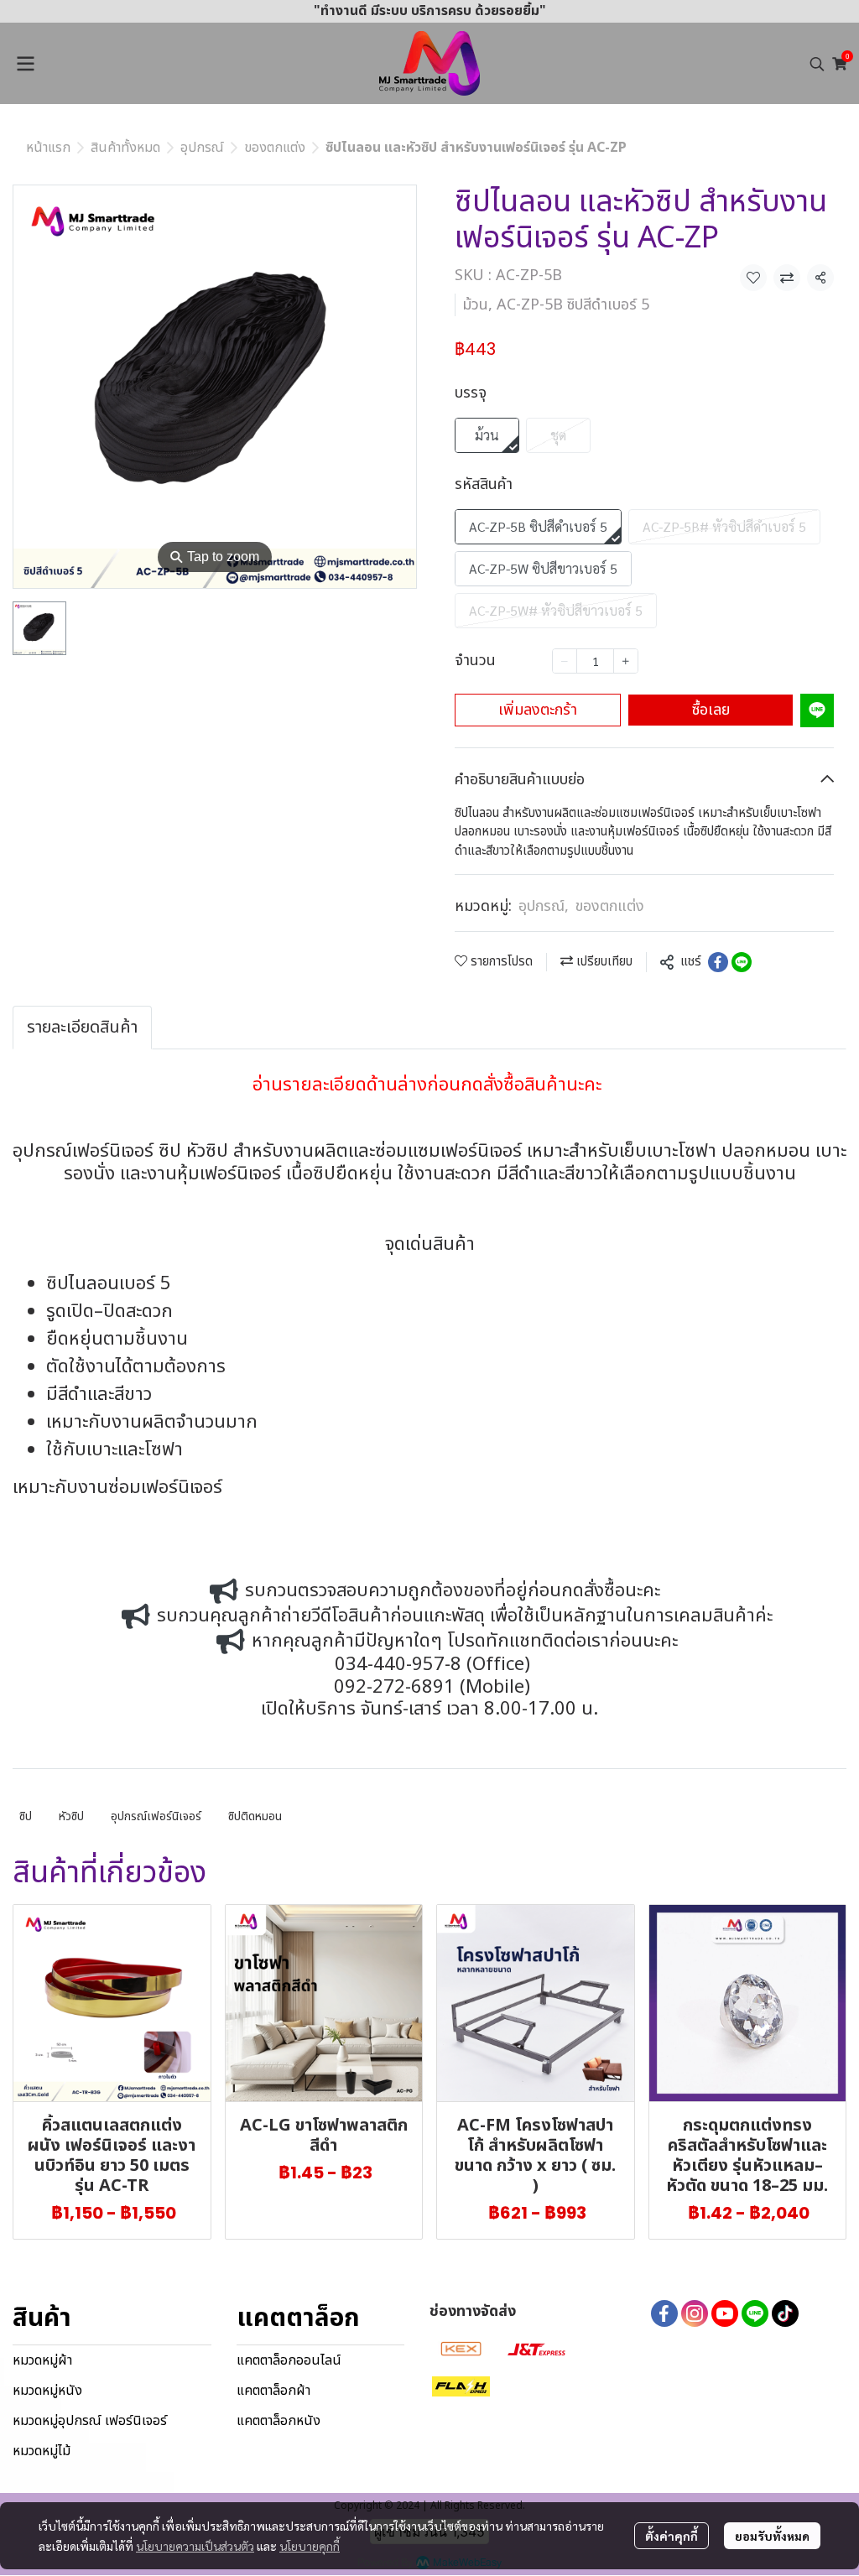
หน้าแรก (48, 148)
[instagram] (695, 2313)
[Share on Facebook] (718, 962)
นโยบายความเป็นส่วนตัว (195, 2546)
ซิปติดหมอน (255, 1816)
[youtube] (725, 2313)
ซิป (26, 1816)
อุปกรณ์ (202, 148)
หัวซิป (71, 1816)
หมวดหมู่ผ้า (42, 2360)
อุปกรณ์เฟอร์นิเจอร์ (156, 1816)
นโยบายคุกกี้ (310, 2546)
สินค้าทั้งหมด (125, 148)
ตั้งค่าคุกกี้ (672, 2536)
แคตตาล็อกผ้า (273, 2391)
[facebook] (664, 2313)
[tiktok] (785, 2313)
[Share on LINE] (742, 962)
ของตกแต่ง (275, 148)
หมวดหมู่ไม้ (42, 2451)
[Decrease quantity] (565, 661)
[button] (817, 64)
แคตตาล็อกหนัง (279, 2421)
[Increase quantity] (626, 661)
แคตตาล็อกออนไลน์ (289, 2360)
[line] (755, 2313)
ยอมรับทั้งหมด (772, 2536)
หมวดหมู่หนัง (47, 2391)
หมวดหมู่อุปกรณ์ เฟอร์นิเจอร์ (90, 2421)
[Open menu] (25, 64)
